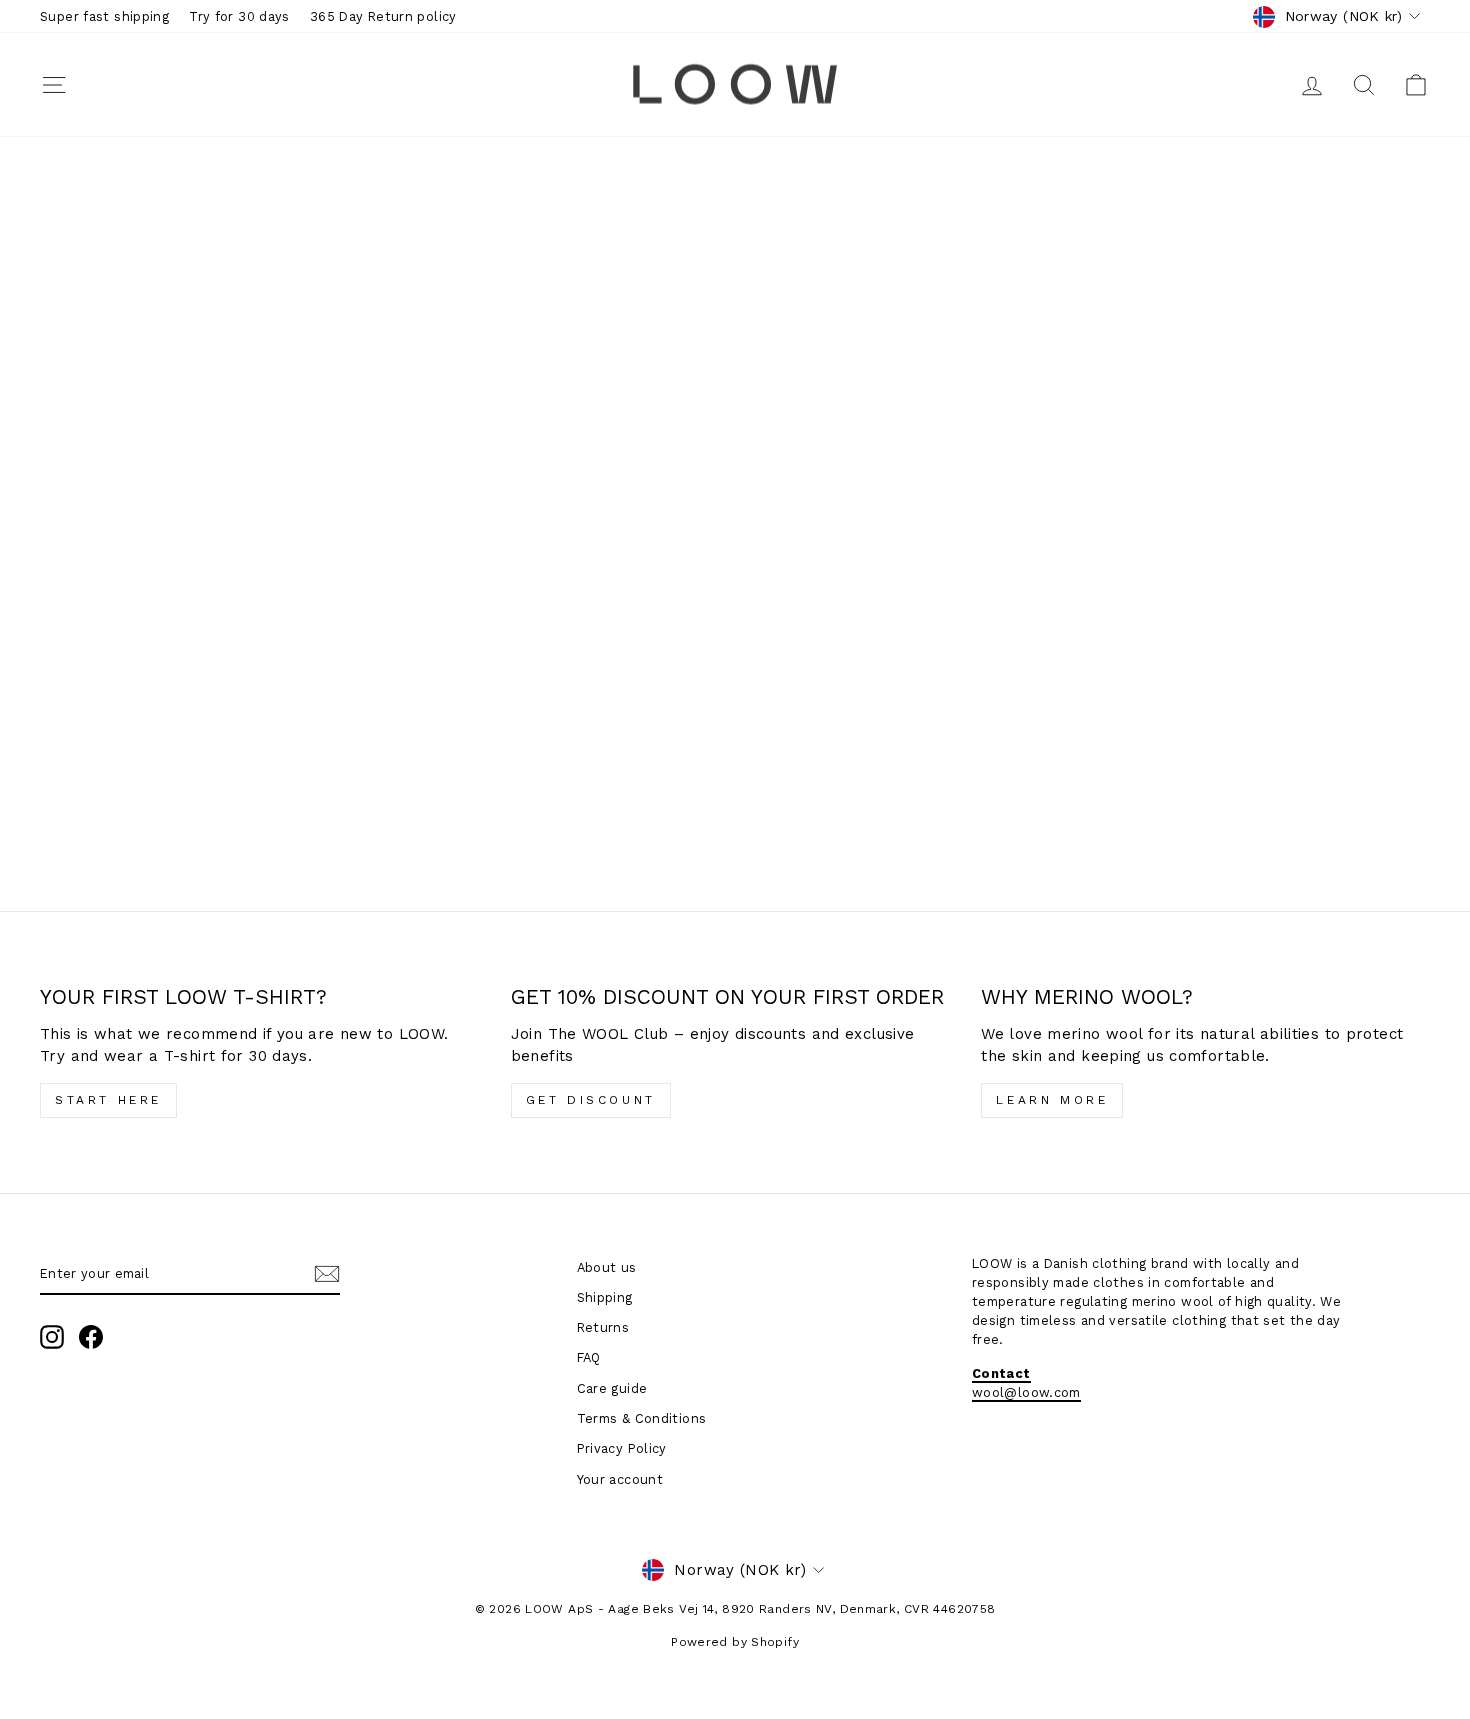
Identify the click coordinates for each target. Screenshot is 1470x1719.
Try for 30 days (239, 16)
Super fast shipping (104, 16)
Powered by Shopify (735, 1642)
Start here (108, 1100)
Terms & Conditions (642, 1418)
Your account (620, 1479)
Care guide (612, 1388)
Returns (603, 1327)
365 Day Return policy (383, 16)
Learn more (1052, 1100)
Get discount (591, 1100)
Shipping (605, 1297)
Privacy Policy (622, 1448)
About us (607, 1267)
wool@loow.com (1026, 1392)
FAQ (589, 1357)
